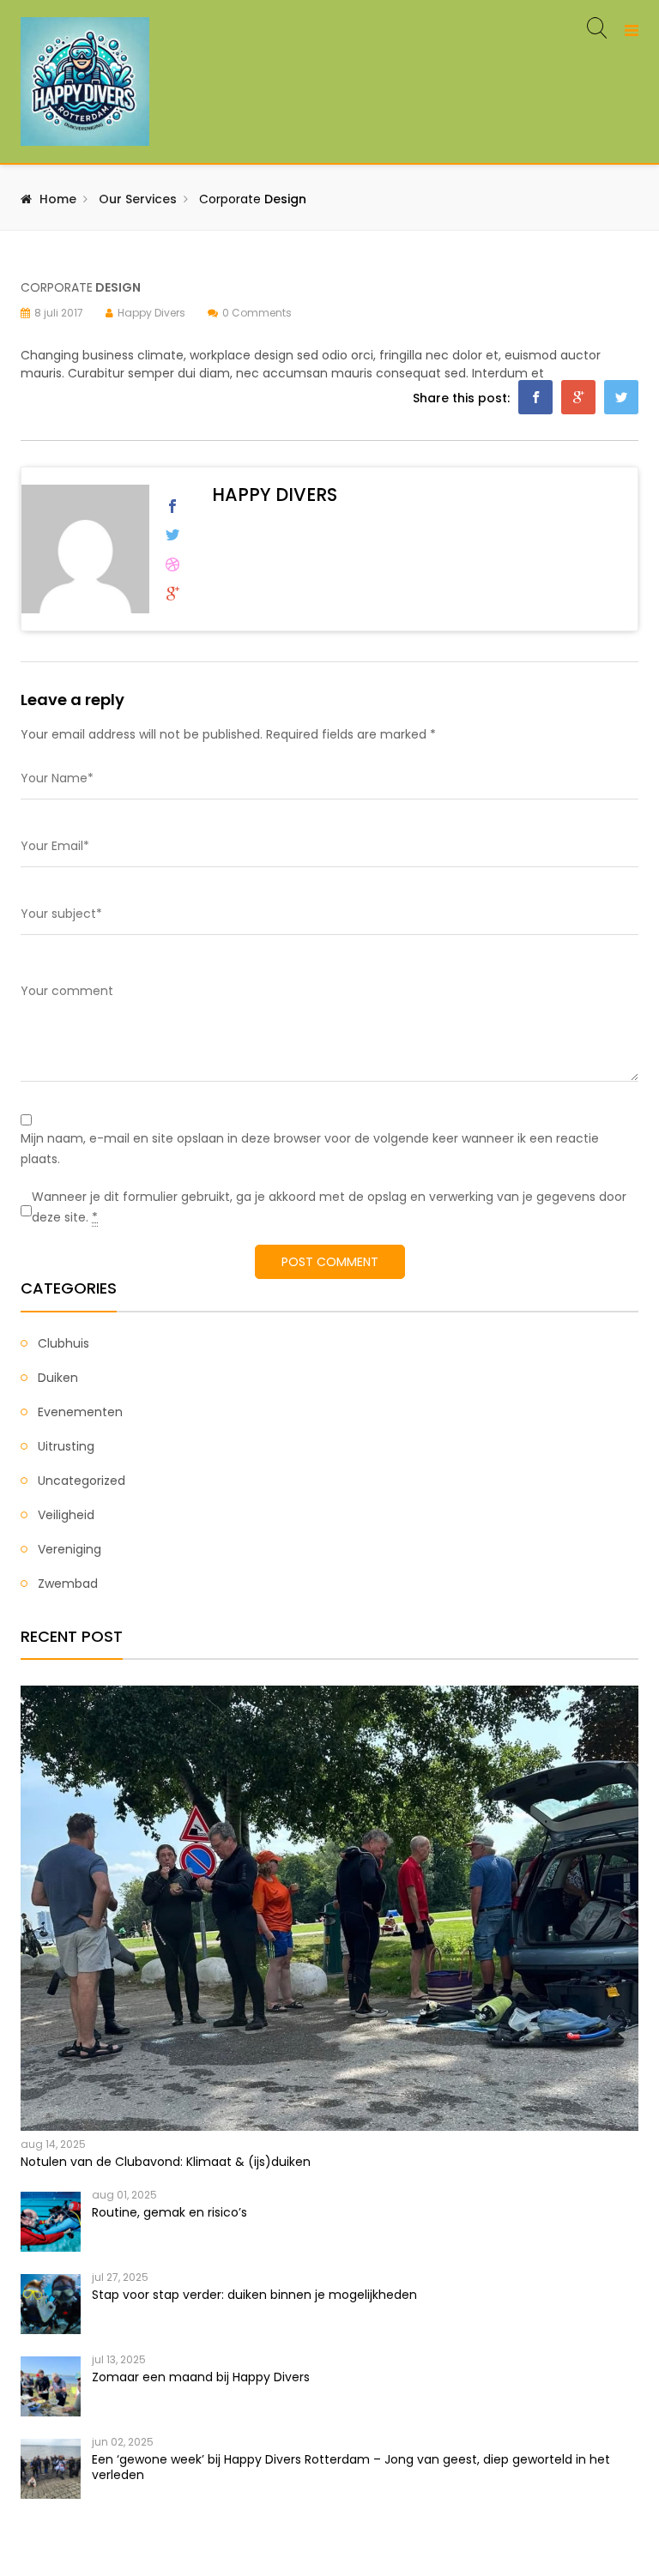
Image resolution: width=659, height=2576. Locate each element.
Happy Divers (151, 313)
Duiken (58, 1378)
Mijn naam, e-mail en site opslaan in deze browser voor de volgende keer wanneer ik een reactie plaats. (310, 1149)
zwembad (68, 1584)
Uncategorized (82, 1481)
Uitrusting (66, 1446)
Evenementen (80, 1412)
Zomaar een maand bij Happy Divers (201, 2377)
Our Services (138, 199)
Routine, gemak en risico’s (169, 2212)
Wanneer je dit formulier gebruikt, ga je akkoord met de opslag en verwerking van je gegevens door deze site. (329, 1207)
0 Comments (257, 313)
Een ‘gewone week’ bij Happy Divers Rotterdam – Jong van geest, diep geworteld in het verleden (351, 2467)
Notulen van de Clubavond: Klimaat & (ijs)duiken (166, 2162)
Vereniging (70, 1549)
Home (58, 199)
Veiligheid (66, 1515)
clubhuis (63, 1343)
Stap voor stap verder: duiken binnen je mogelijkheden (254, 2295)
